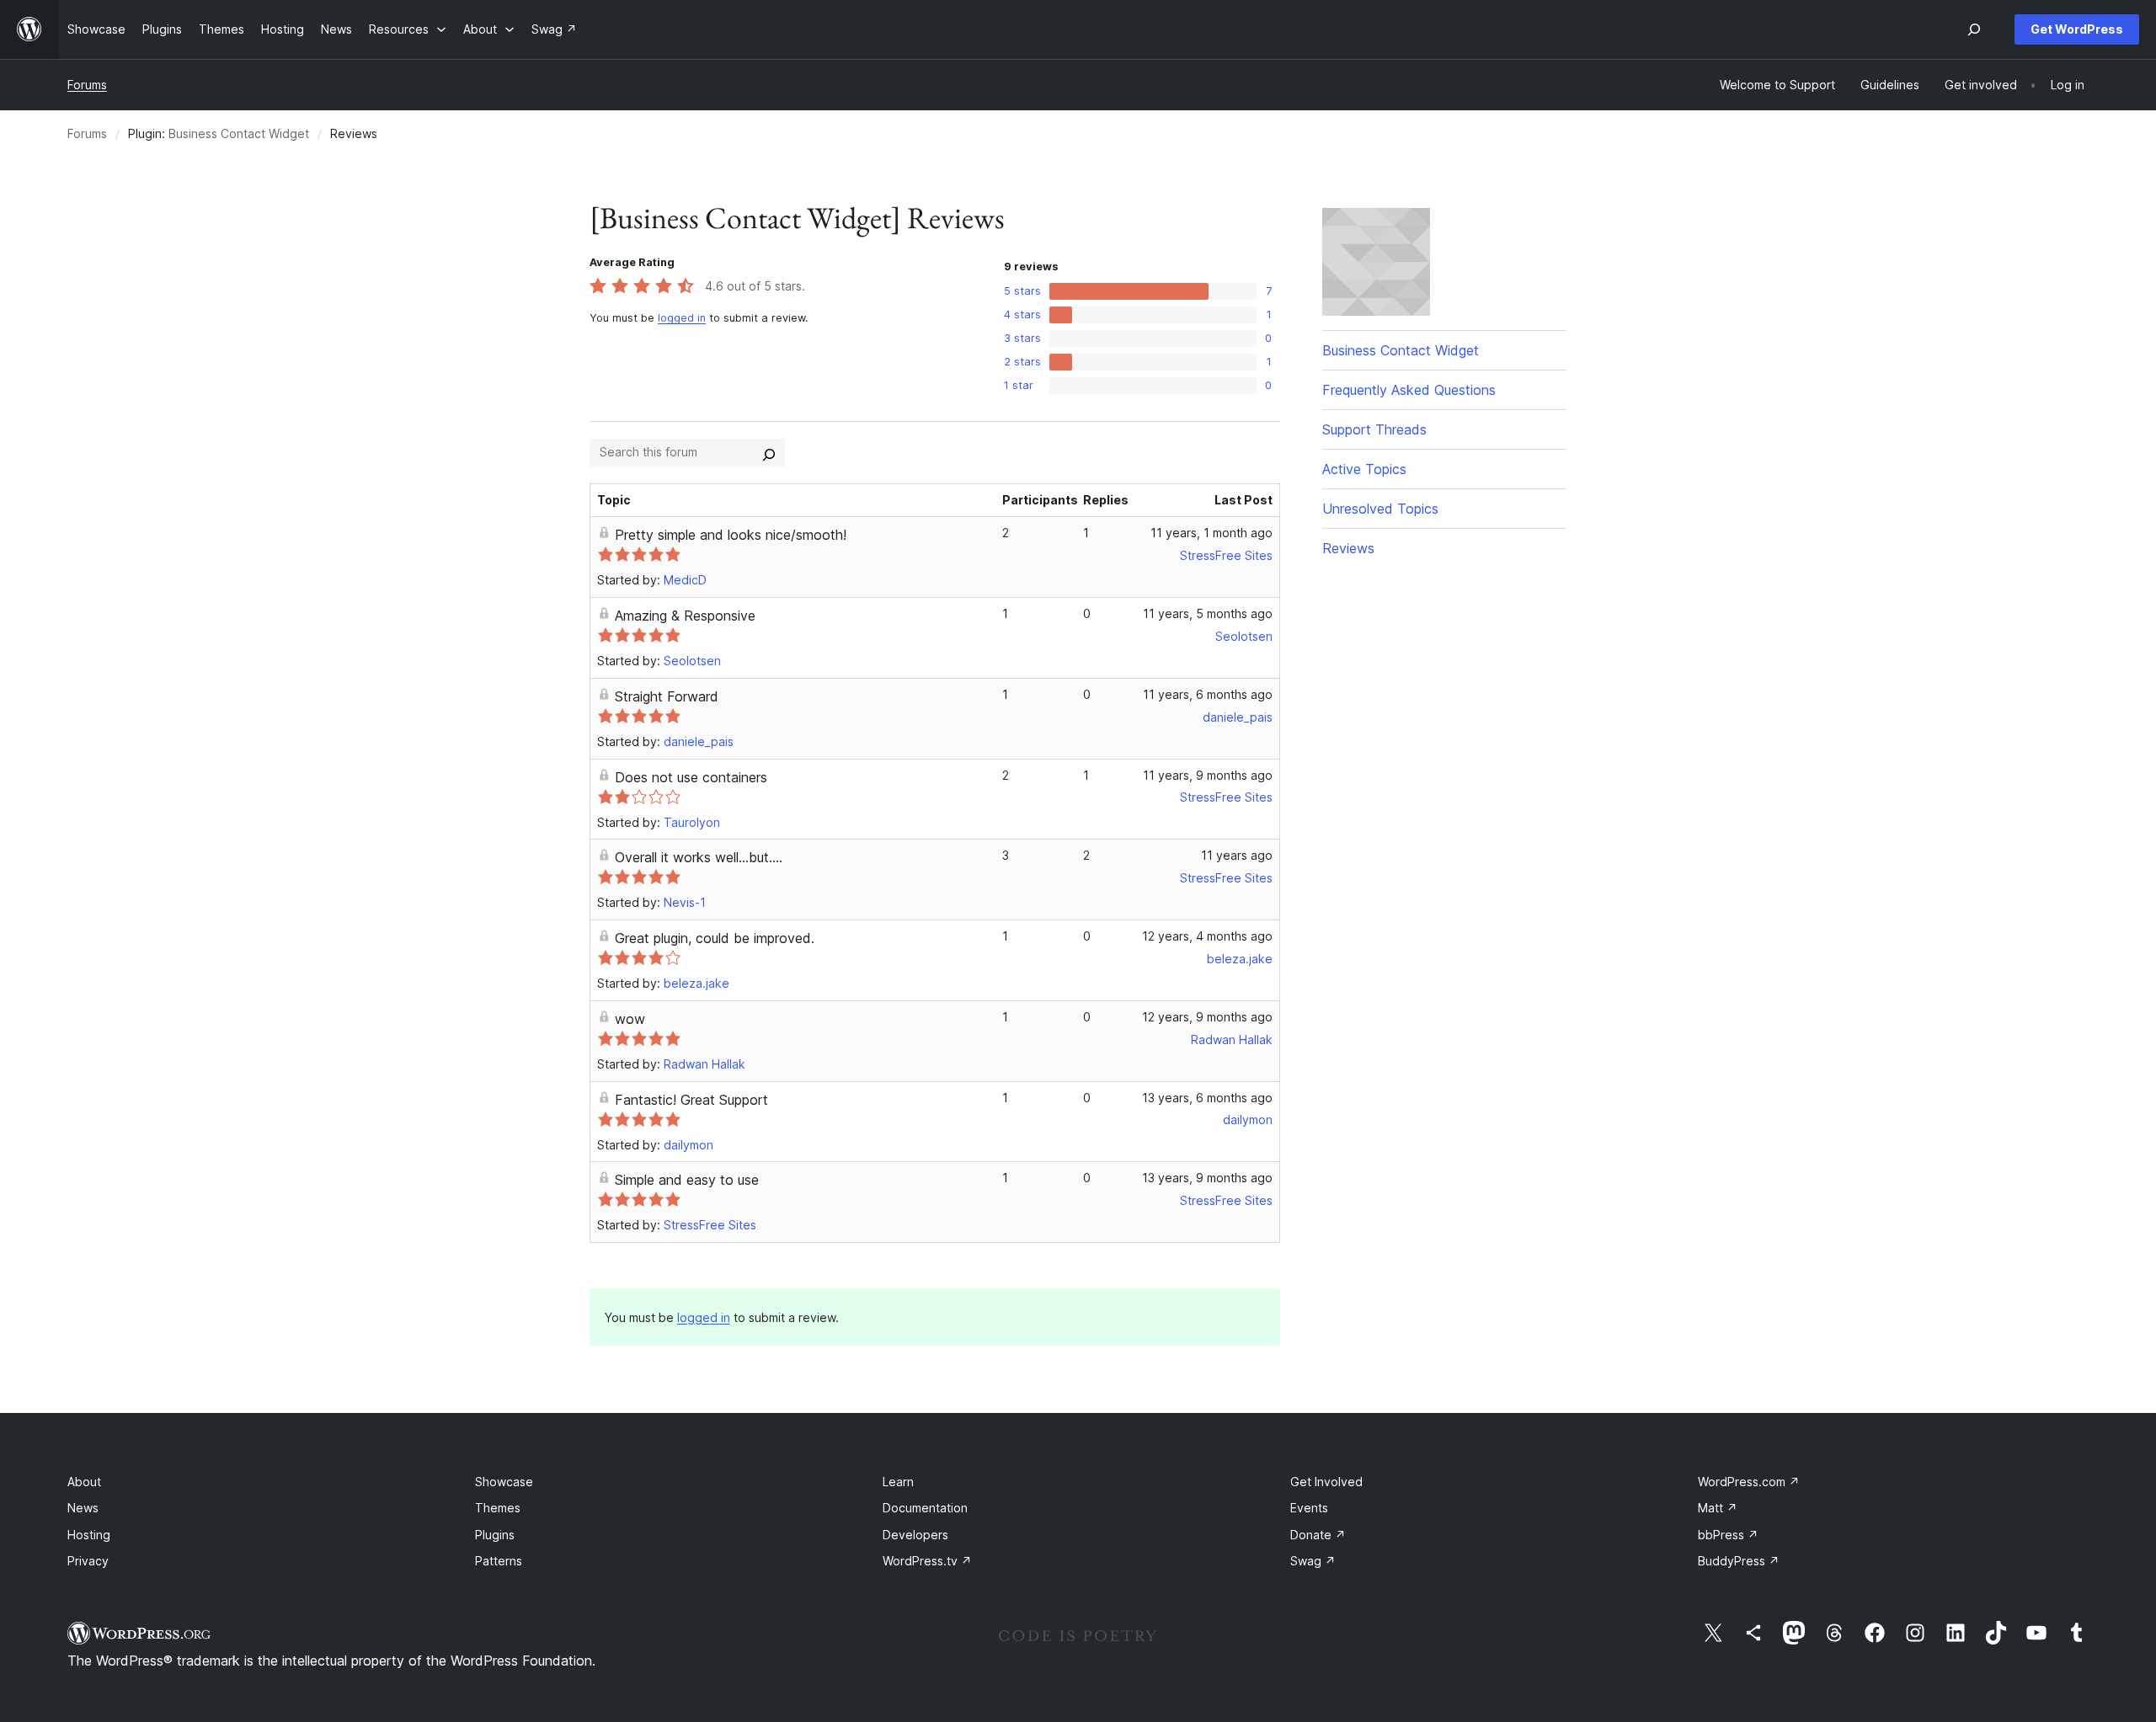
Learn (898, 1482)
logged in (682, 318)
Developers (915, 1535)
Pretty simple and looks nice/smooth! (731, 535)
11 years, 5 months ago (1208, 613)
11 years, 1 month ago (1211, 533)
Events (1309, 1508)
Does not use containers (691, 777)
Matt (1718, 1508)
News (83, 1508)
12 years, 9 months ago (1207, 1017)
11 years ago (1237, 855)
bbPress (1728, 1535)
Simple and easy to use (687, 1180)
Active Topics (1364, 469)
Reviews (1348, 548)
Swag (1313, 1561)
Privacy (88, 1561)
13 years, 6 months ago (1207, 1098)
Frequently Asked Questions (1409, 390)
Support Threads (1374, 429)
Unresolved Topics (1380, 509)
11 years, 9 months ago (1208, 775)
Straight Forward (667, 696)
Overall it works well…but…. (699, 857)
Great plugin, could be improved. (715, 938)
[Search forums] (769, 452)
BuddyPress (1739, 1561)
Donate (1318, 1535)
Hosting (89, 1535)
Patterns (499, 1561)
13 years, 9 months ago (1207, 1178)
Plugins (495, 1535)
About (84, 1482)
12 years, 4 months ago (1207, 936)
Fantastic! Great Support (691, 1100)
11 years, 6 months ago (1208, 694)
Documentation (925, 1508)
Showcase (504, 1482)
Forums (87, 85)
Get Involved (1326, 1482)
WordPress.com (1749, 1482)
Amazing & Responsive (685, 616)
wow (630, 1019)
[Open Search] (1974, 29)
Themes (498, 1508)
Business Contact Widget (239, 133)
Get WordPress (2077, 29)
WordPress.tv (927, 1561)
